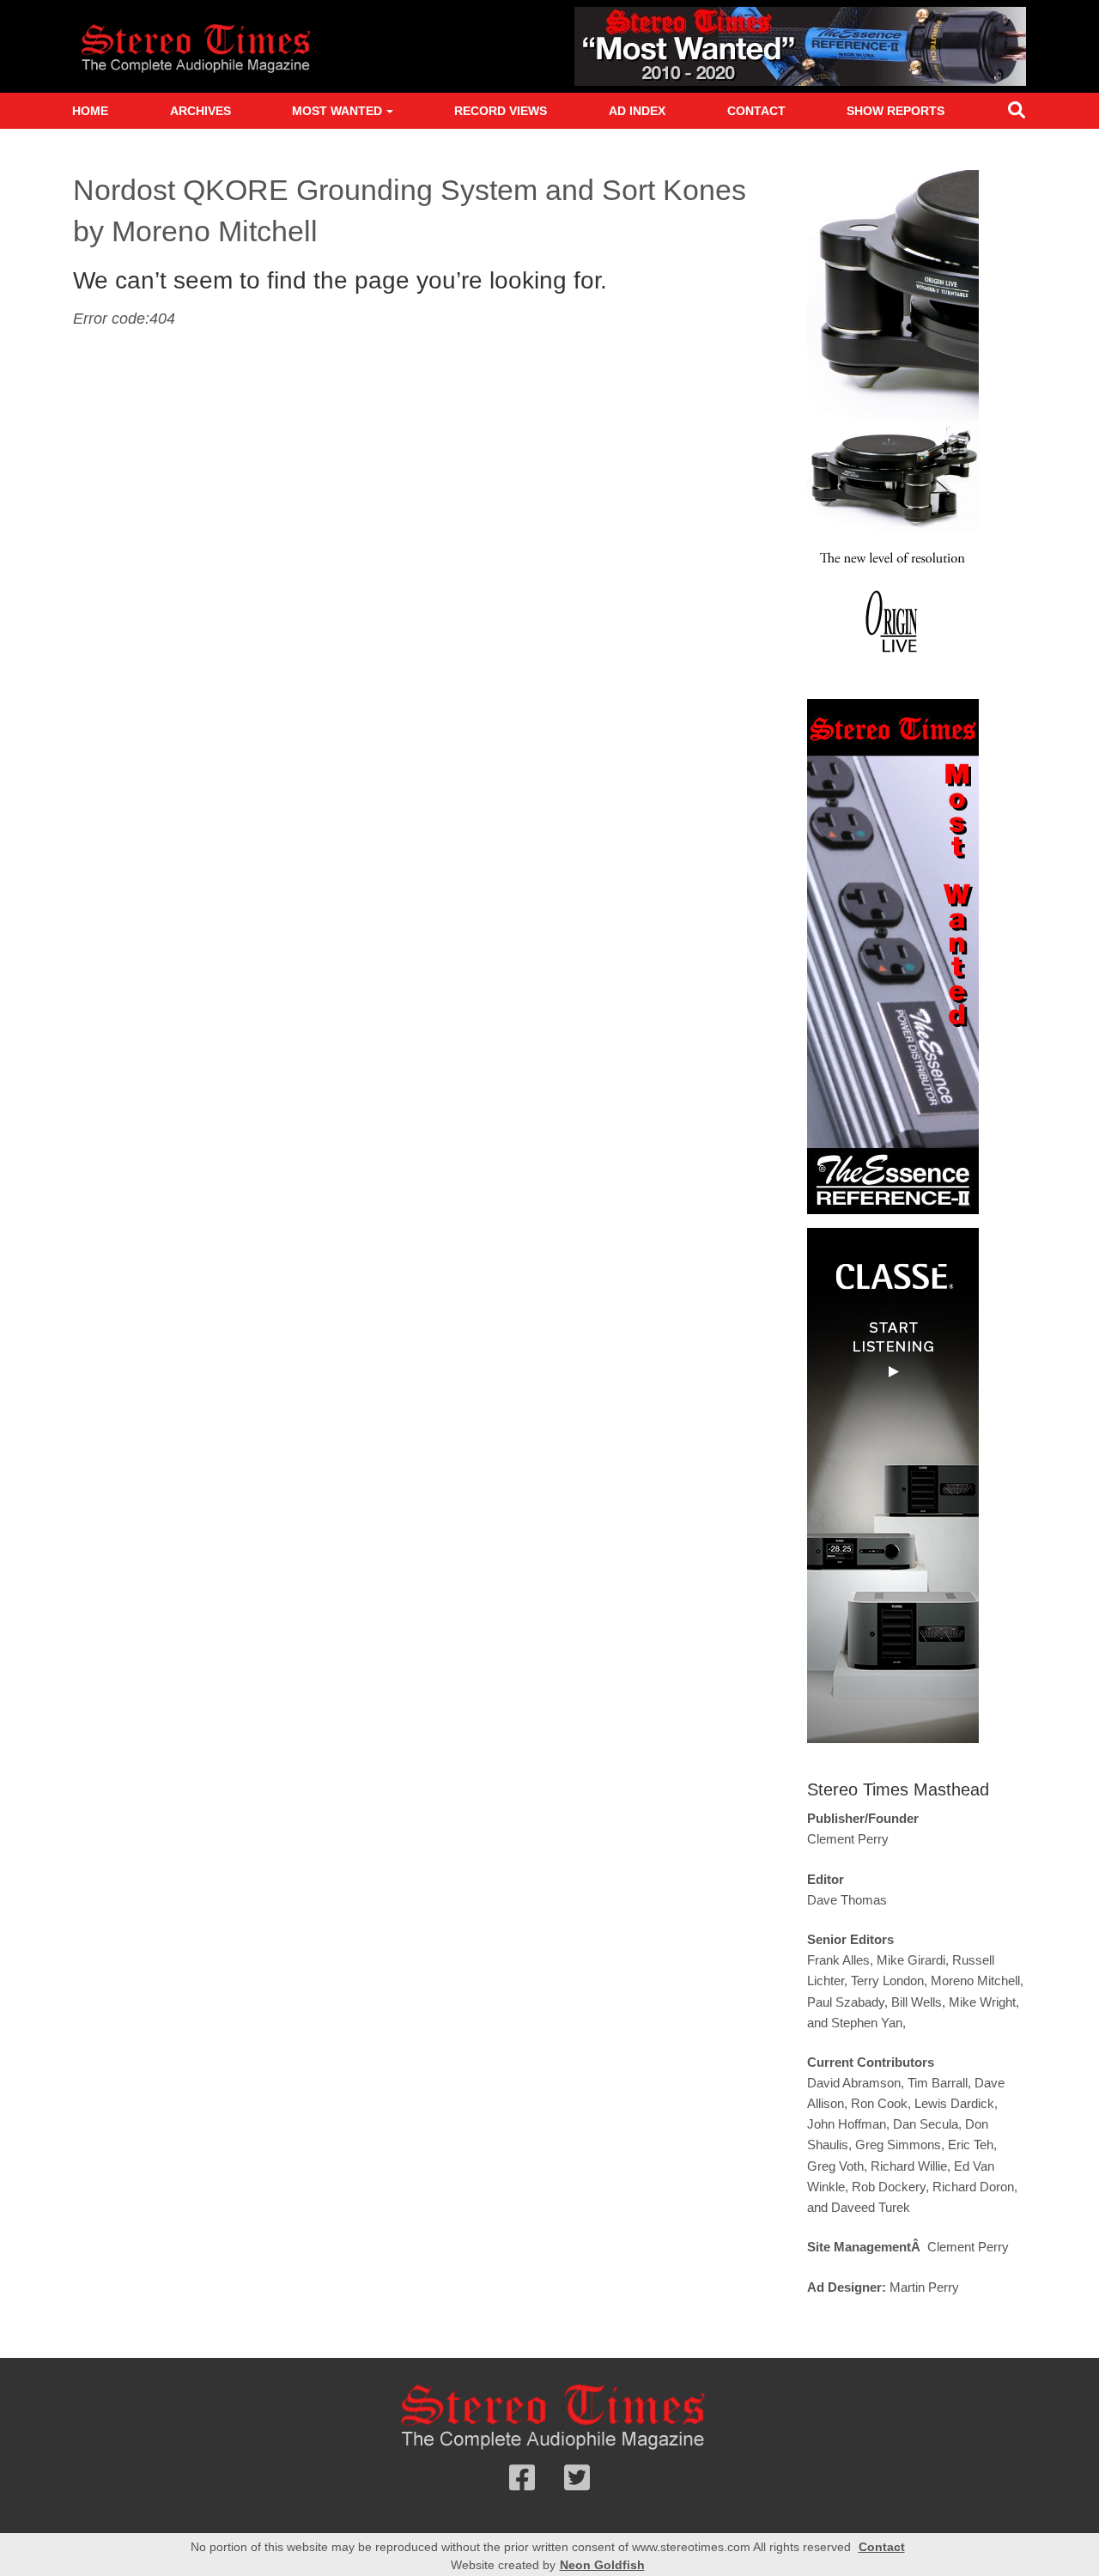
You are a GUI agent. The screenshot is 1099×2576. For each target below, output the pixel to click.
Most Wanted (337, 111)
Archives (200, 111)
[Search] (1017, 114)
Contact (756, 111)
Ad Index (637, 111)
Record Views (501, 111)
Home (90, 111)
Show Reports (896, 111)
